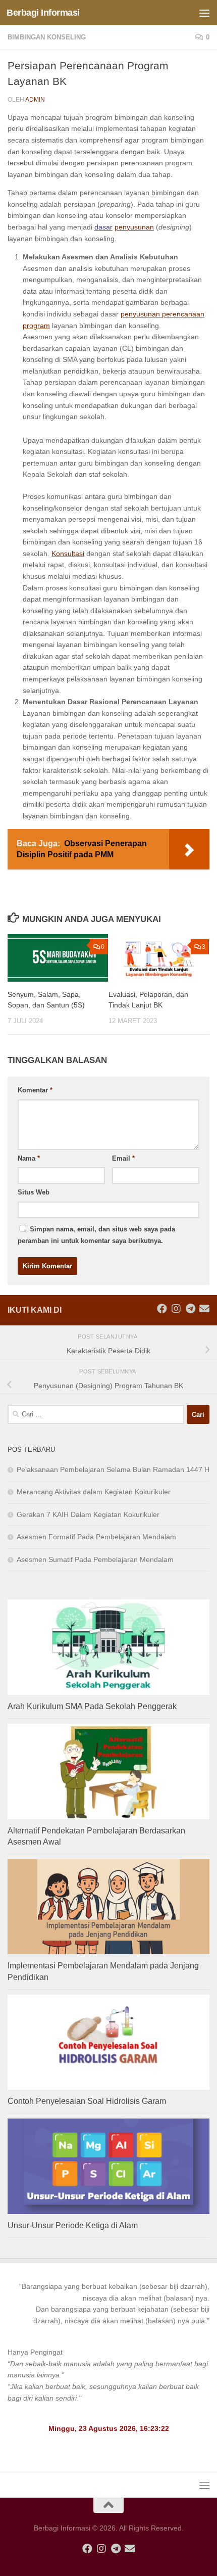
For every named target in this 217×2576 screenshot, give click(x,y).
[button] (108, 2304)
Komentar (35, 1090)
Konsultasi (68, 554)
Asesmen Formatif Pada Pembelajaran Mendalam (96, 1537)
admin (35, 100)
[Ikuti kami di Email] (204, 1309)
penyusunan (134, 227)
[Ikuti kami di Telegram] (190, 1309)
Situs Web (34, 1192)
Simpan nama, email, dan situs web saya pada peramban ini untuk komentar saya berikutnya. (96, 1235)
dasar (103, 227)
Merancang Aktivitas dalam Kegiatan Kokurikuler (94, 1492)
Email (123, 1158)
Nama (29, 1158)
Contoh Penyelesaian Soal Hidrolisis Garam (87, 2101)
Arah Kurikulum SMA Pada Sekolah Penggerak (92, 1706)
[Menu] (204, 13)
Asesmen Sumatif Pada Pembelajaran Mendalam (95, 1559)
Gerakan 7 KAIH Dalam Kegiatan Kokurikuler (88, 1514)
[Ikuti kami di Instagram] (176, 1309)
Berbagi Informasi (43, 13)
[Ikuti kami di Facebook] (162, 1309)
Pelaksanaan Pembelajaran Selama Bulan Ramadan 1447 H (113, 1469)
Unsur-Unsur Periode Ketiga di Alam (73, 2225)
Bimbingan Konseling (47, 37)
